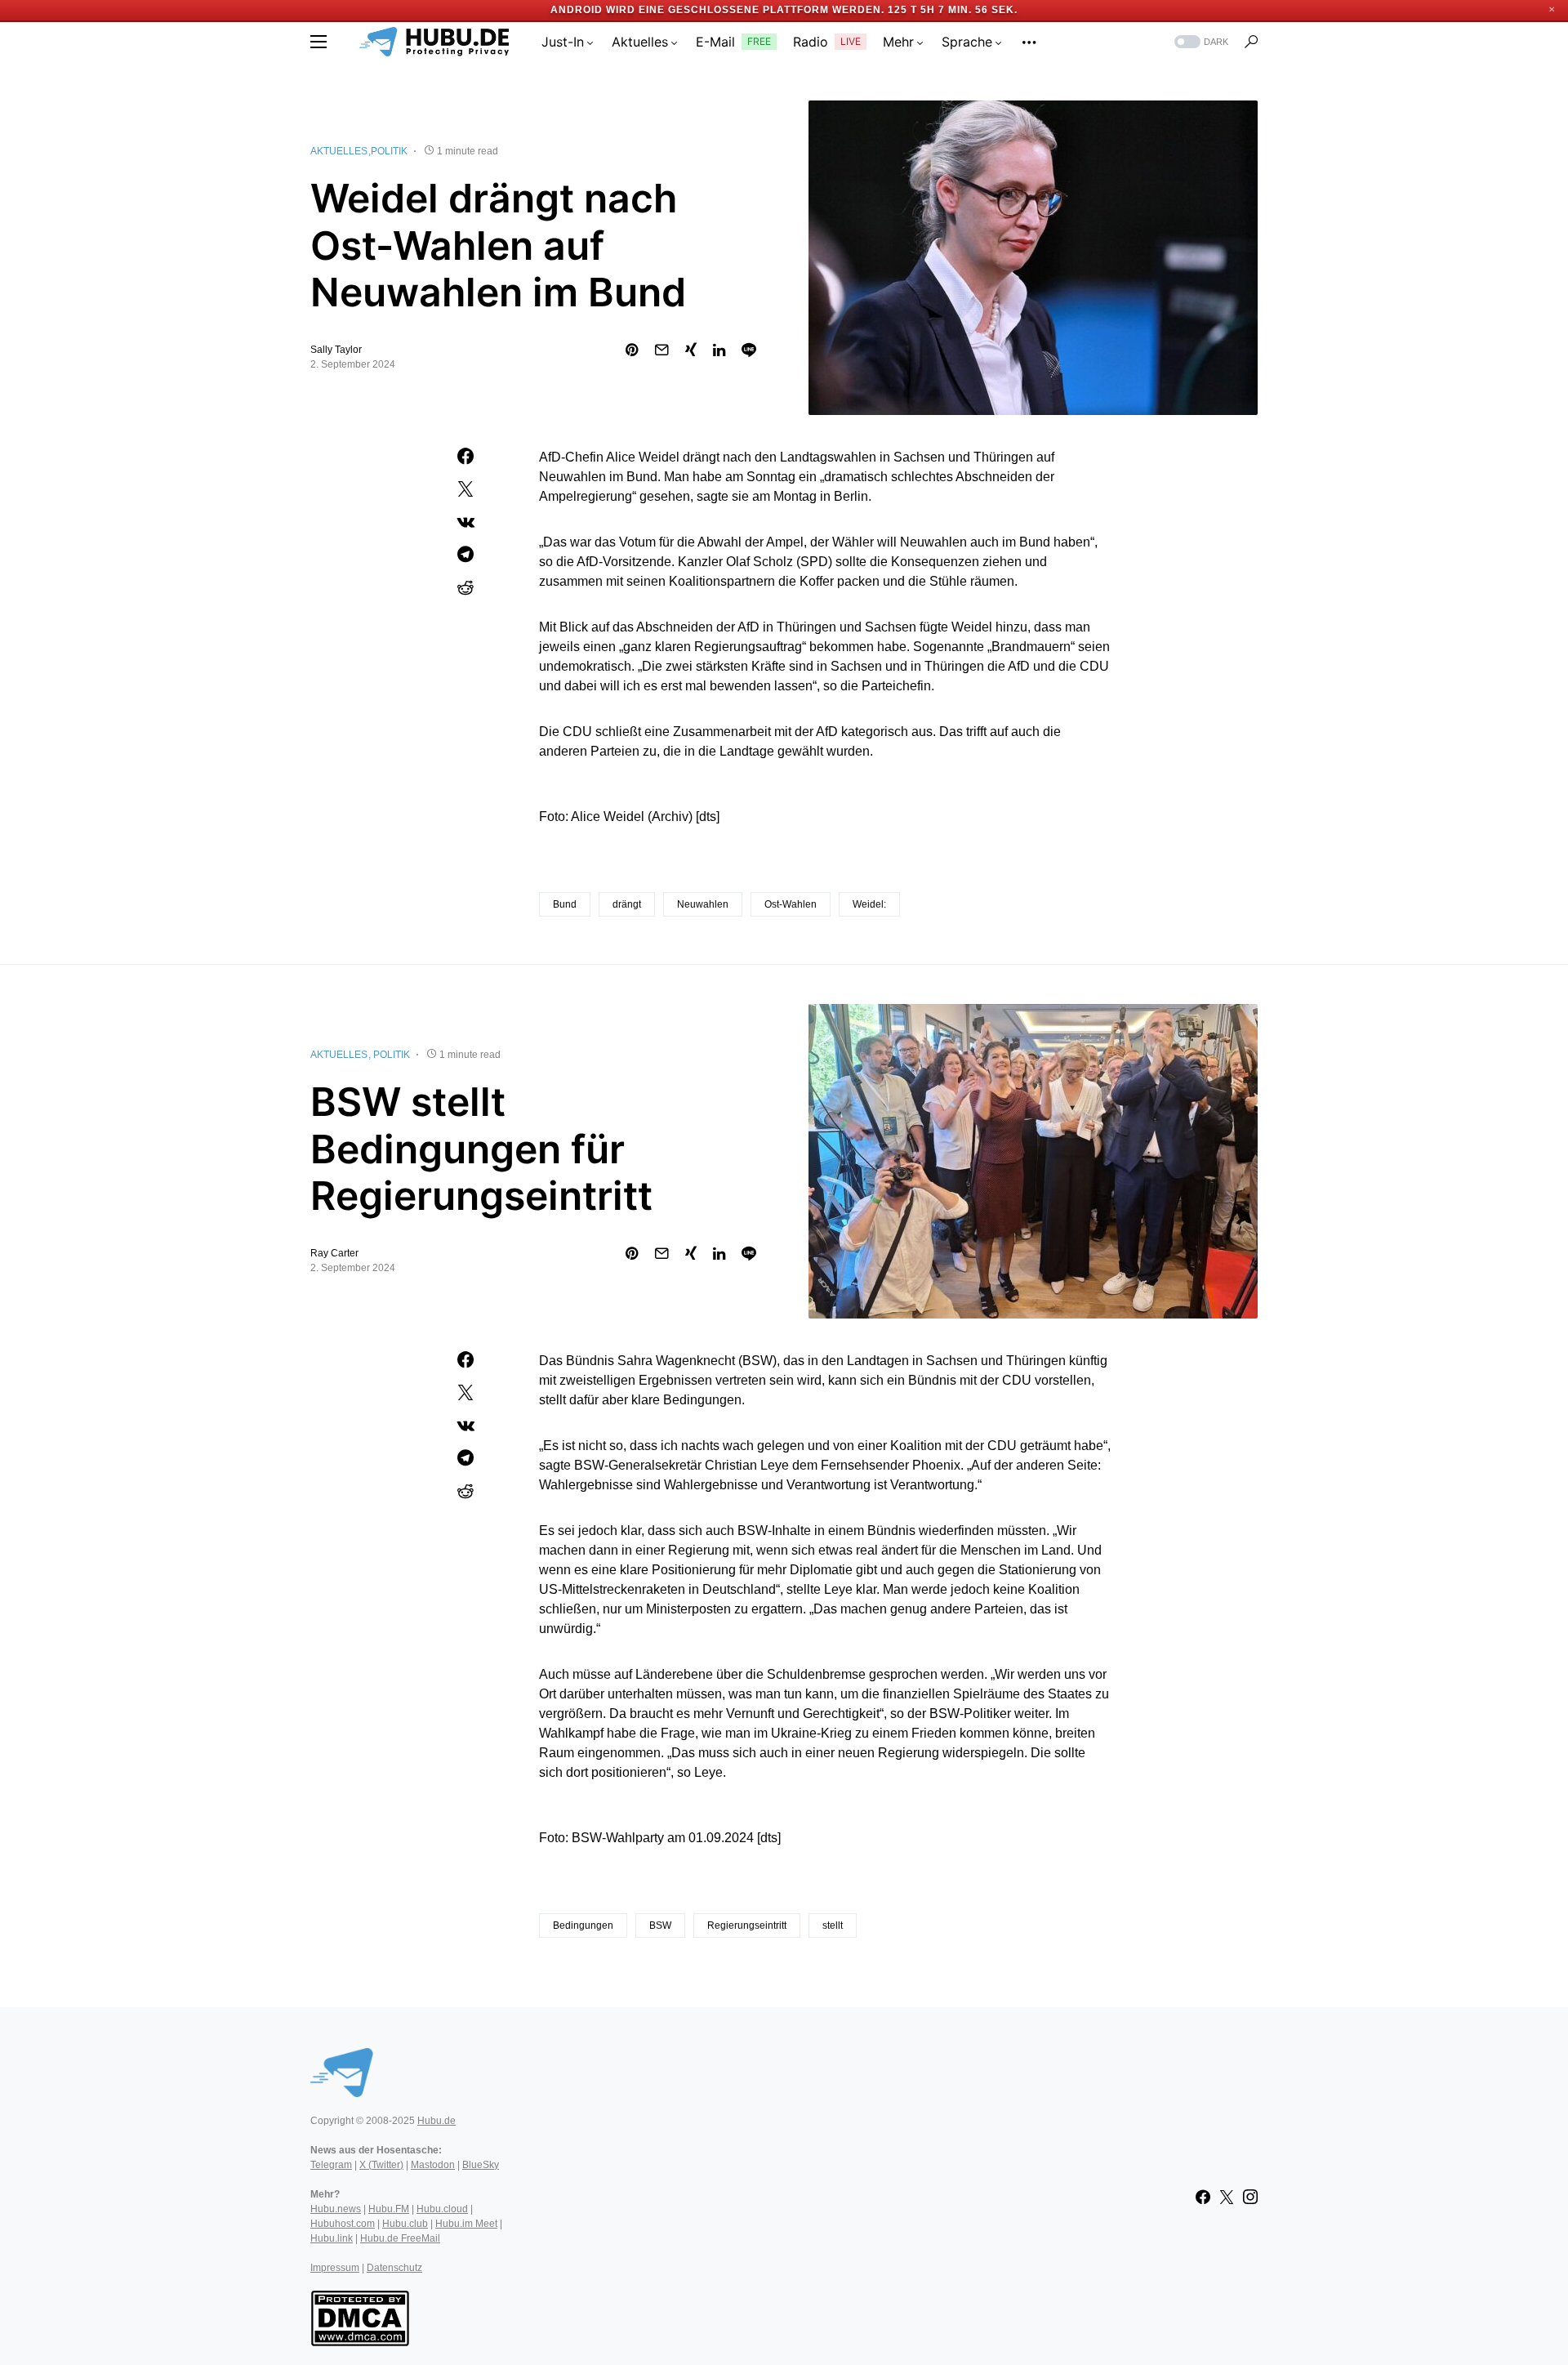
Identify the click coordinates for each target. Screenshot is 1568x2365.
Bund (565, 904)
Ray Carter (334, 1253)
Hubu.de (437, 2121)
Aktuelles (339, 151)
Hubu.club (405, 2224)
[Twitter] (1227, 2197)
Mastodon (433, 2165)
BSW (660, 1925)
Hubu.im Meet (466, 2224)
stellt (833, 1925)
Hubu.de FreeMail (400, 2238)
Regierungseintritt (747, 1925)
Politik (389, 151)
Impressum (335, 2268)
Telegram (331, 2165)
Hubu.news (336, 2209)
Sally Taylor (336, 350)
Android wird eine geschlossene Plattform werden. (717, 10)
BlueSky (481, 2165)
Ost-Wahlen (791, 904)
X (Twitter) (381, 2165)
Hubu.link (332, 2238)
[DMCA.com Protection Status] (360, 2317)
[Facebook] (1203, 2197)
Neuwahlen (703, 904)
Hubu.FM (389, 2209)
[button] (318, 42)
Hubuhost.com (343, 2224)
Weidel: (869, 904)
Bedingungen (583, 1925)
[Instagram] (1250, 2197)
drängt (627, 904)
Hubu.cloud (442, 2209)
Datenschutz (394, 2268)
